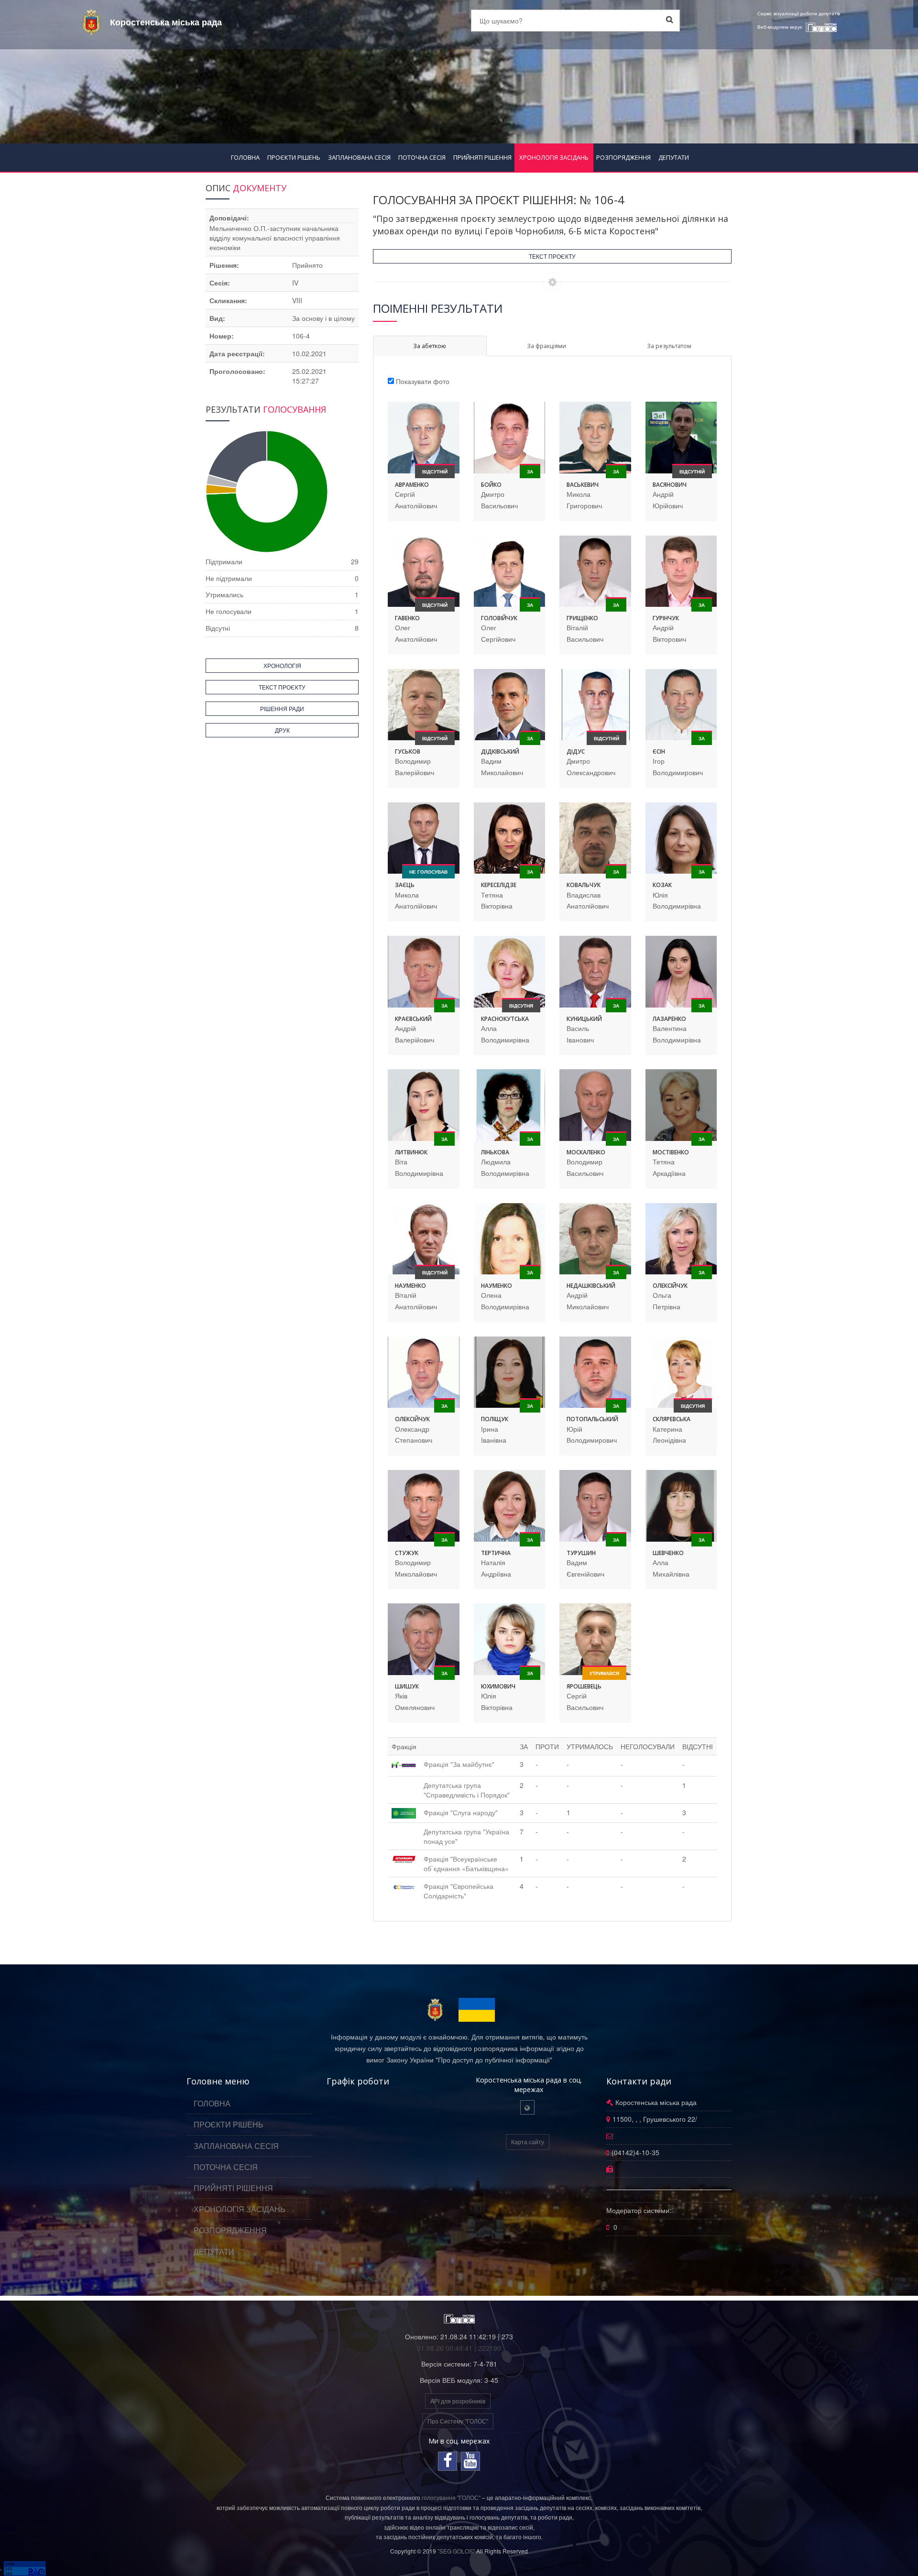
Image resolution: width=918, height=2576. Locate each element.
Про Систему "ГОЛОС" (458, 2421)
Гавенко (407, 618)
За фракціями (546, 346)
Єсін (659, 751)
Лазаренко (669, 1019)
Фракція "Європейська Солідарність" (459, 1891)
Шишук (407, 1686)
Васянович (670, 485)
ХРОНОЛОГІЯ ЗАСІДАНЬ (554, 157)
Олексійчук (670, 1286)
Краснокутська (505, 1019)
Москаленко (586, 1152)
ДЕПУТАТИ (674, 157)
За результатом (669, 346)
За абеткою (430, 346)
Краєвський (413, 1019)
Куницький (584, 1019)
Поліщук (495, 1419)
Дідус (576, 751)
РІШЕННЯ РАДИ (282, 708)
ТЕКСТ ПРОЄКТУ (552, 256)
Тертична (496, 1553)
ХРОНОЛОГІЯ (282, 665)
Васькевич (583, 485)
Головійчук (499, 618)
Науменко (410, 1286)
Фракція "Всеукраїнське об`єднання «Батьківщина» (466, 1863)
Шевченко (668, 1553)
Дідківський (500, 751)
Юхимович (498, 1686)
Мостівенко (671, 1152)
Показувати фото (423, 381)
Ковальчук (584, 885)
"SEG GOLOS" (456, 2551)
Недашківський (591, 1286)
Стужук (407, 1553)
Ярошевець (584, 1686)
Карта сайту (528, 2142)
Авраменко (412, 485)
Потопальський (592, 1419)
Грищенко (582, 618)
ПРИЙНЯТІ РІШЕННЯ (482, 157)
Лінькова (495, 1152)
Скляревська (672, 1419)
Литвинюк (411, 1152)
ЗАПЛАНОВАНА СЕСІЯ (359, 157)
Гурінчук (666, 618)
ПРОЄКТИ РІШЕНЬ (294, 157)
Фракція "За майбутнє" (459, 1764)
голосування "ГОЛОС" (451, 2497)
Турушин (581, 1553)
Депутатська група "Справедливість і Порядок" (467, 1790)
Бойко (491, 485)
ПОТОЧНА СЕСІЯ (422, 157)
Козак (662, 885)
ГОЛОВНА (245, 157)
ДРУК (282, 730)
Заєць (405, 885)
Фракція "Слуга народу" (461, 1812)
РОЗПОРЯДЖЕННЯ (623, 157)
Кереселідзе (499, 885)
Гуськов (408, 751)
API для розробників (458, 2401)
